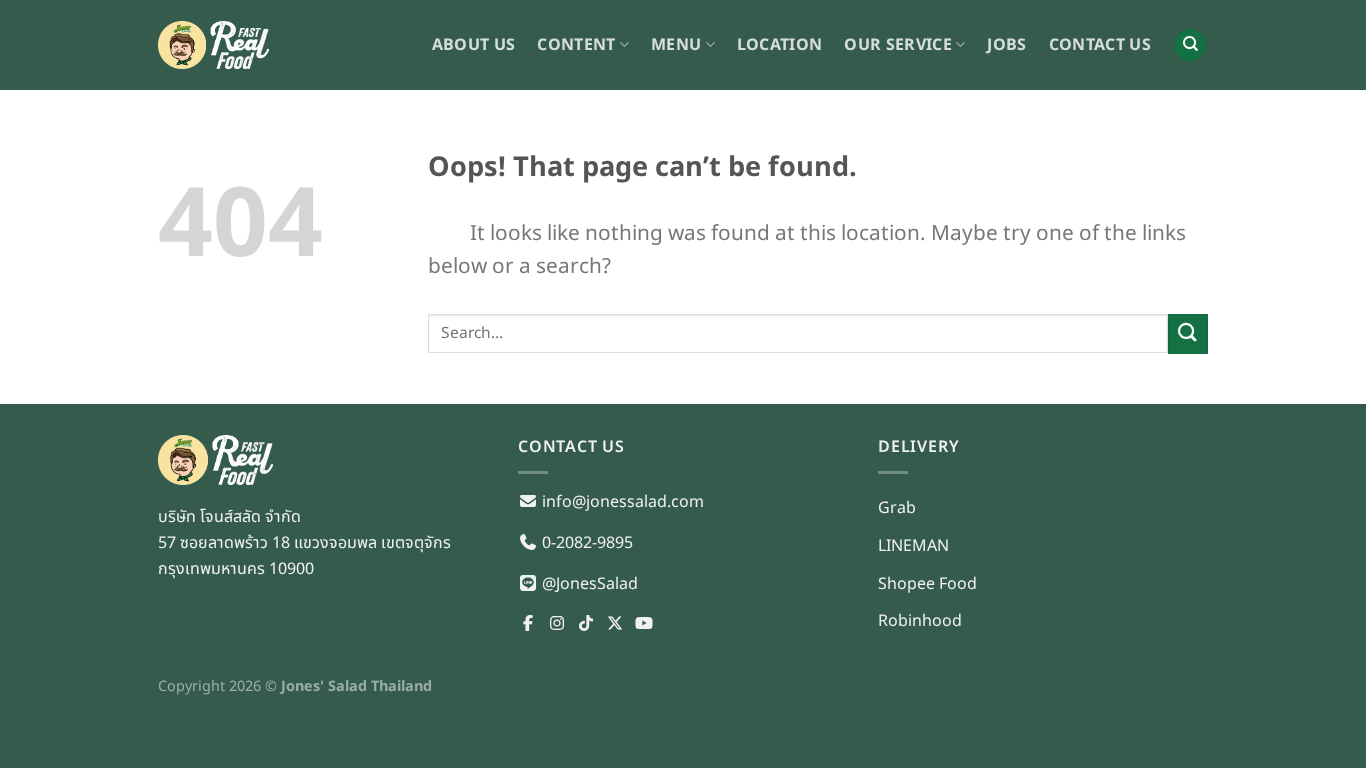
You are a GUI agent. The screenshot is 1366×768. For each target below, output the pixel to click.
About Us (474, 45)
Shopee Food (927, 584)
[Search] (1190, 45)
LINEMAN (913, 546)
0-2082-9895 (585, 543)
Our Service (898, 45)
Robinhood (920, 621)
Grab (897, 508)
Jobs (1006, 45)
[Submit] (1188, 333)
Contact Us (1100, 45)
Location (780, 45)
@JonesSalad (588, 584)
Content (576, 45)
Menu (676, 45)
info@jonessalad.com (621, 502)
